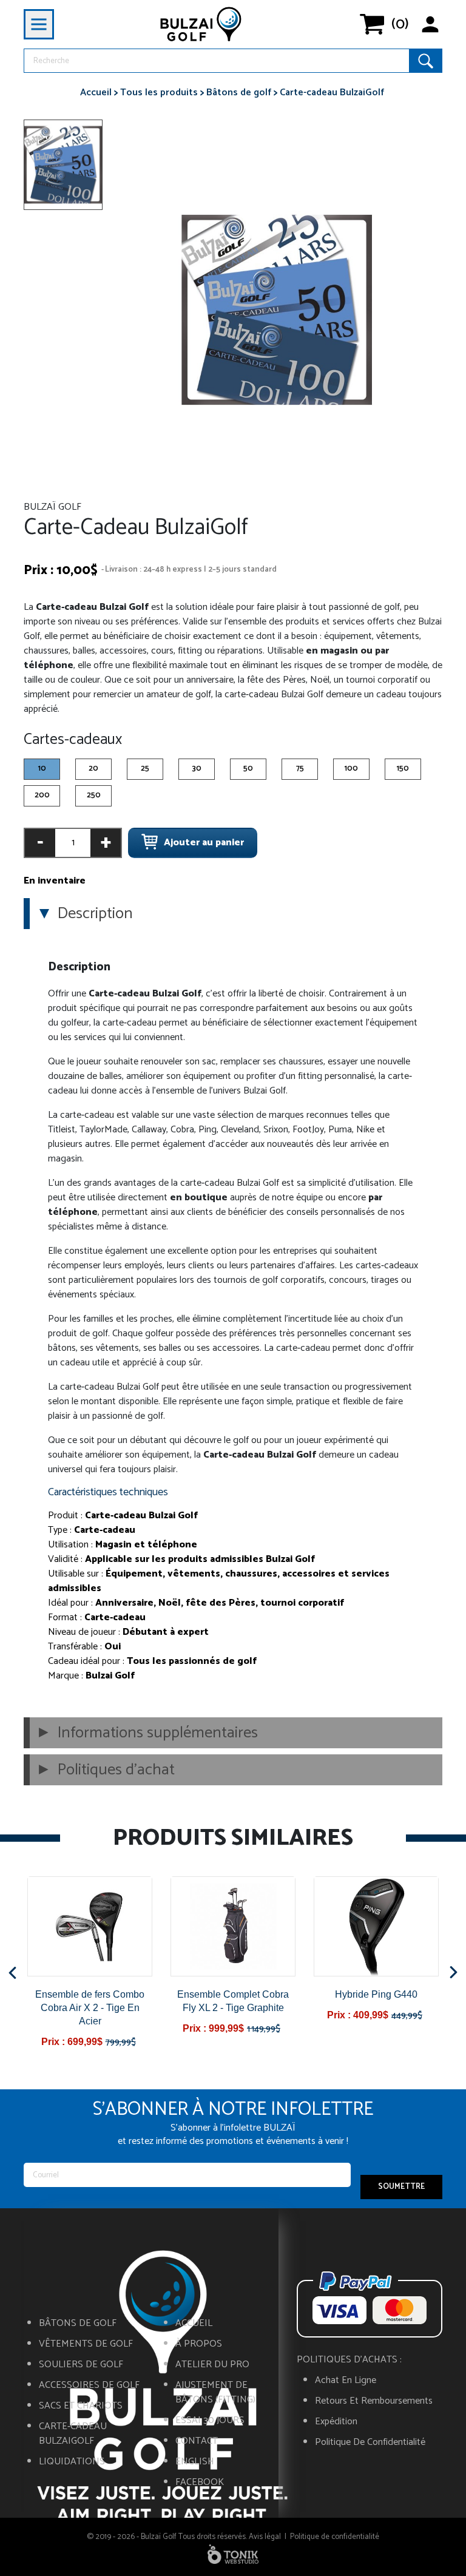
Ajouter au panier (204, 843)
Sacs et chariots (81, 2406)
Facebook (200, 2483)
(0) (400, 24)
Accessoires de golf (89, 2385)
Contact (197, 2441)
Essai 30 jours (210, 2421)
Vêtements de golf (86, 2344)
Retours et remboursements (374, 2401)
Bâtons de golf (78, 2324)
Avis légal (265, 2537)
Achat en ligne (346, 2381)
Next (454, 1973)
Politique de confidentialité (370, 2442)
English (195, 2462)
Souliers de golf (81, 2365)
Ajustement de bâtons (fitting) (215, 2393)
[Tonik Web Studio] (233, 2554)
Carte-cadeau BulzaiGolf (73, 2434)
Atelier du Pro (212, 2365)
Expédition (336, 2422)
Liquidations (72, 2462)
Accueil (194, 2324)
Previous (12, 1973)
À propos (199, 2344)
